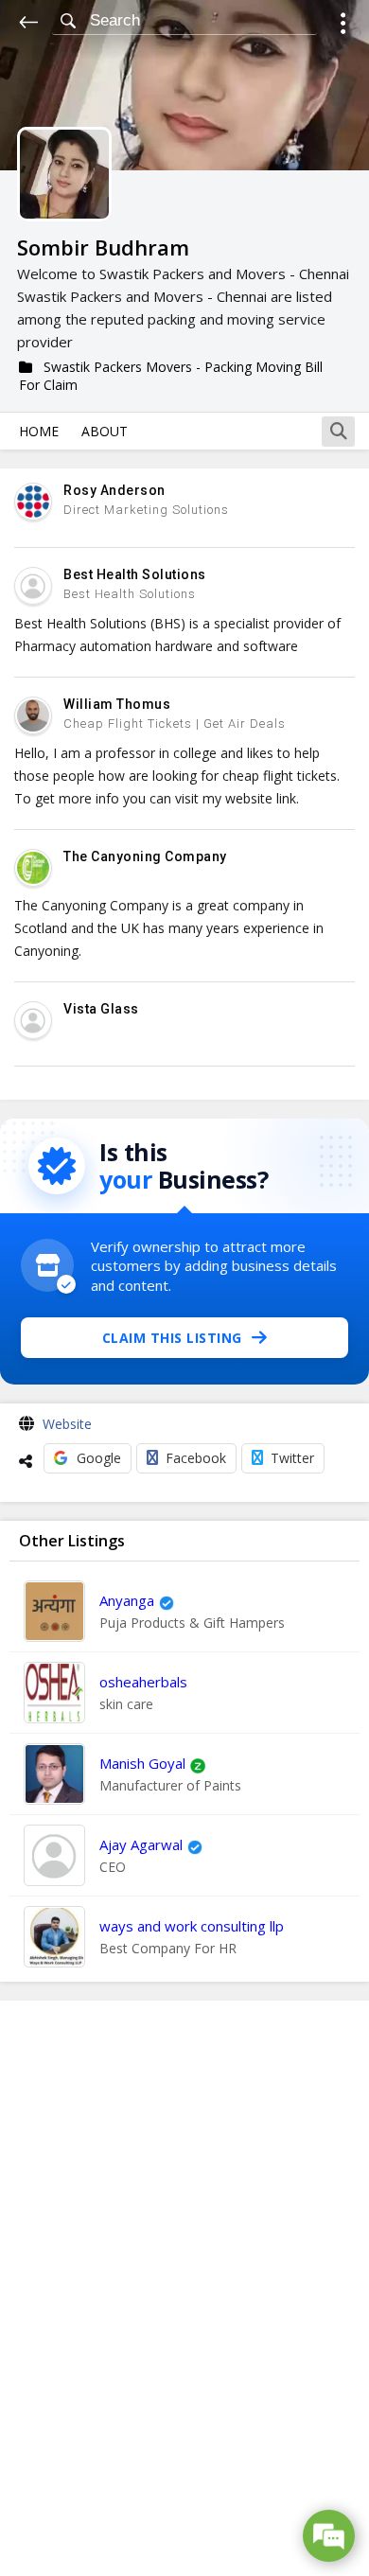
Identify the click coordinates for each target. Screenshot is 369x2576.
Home (39, 431)
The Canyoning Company (145, 856)
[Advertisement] (184, 2288)
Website (67, 1424)
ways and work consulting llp (192, 1926)
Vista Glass (101, 1009)
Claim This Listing (172, 1338)
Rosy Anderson (114, 490)
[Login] (343, 26)
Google (99, 1458)
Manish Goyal (142, 1763)
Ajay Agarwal (141, 1844)
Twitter (292, 1458)
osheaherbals (143, 1682)
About (105, 431)
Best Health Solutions (135, 574)
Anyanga (127, 1600)
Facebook (196, 1458)
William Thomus (117, 704)
